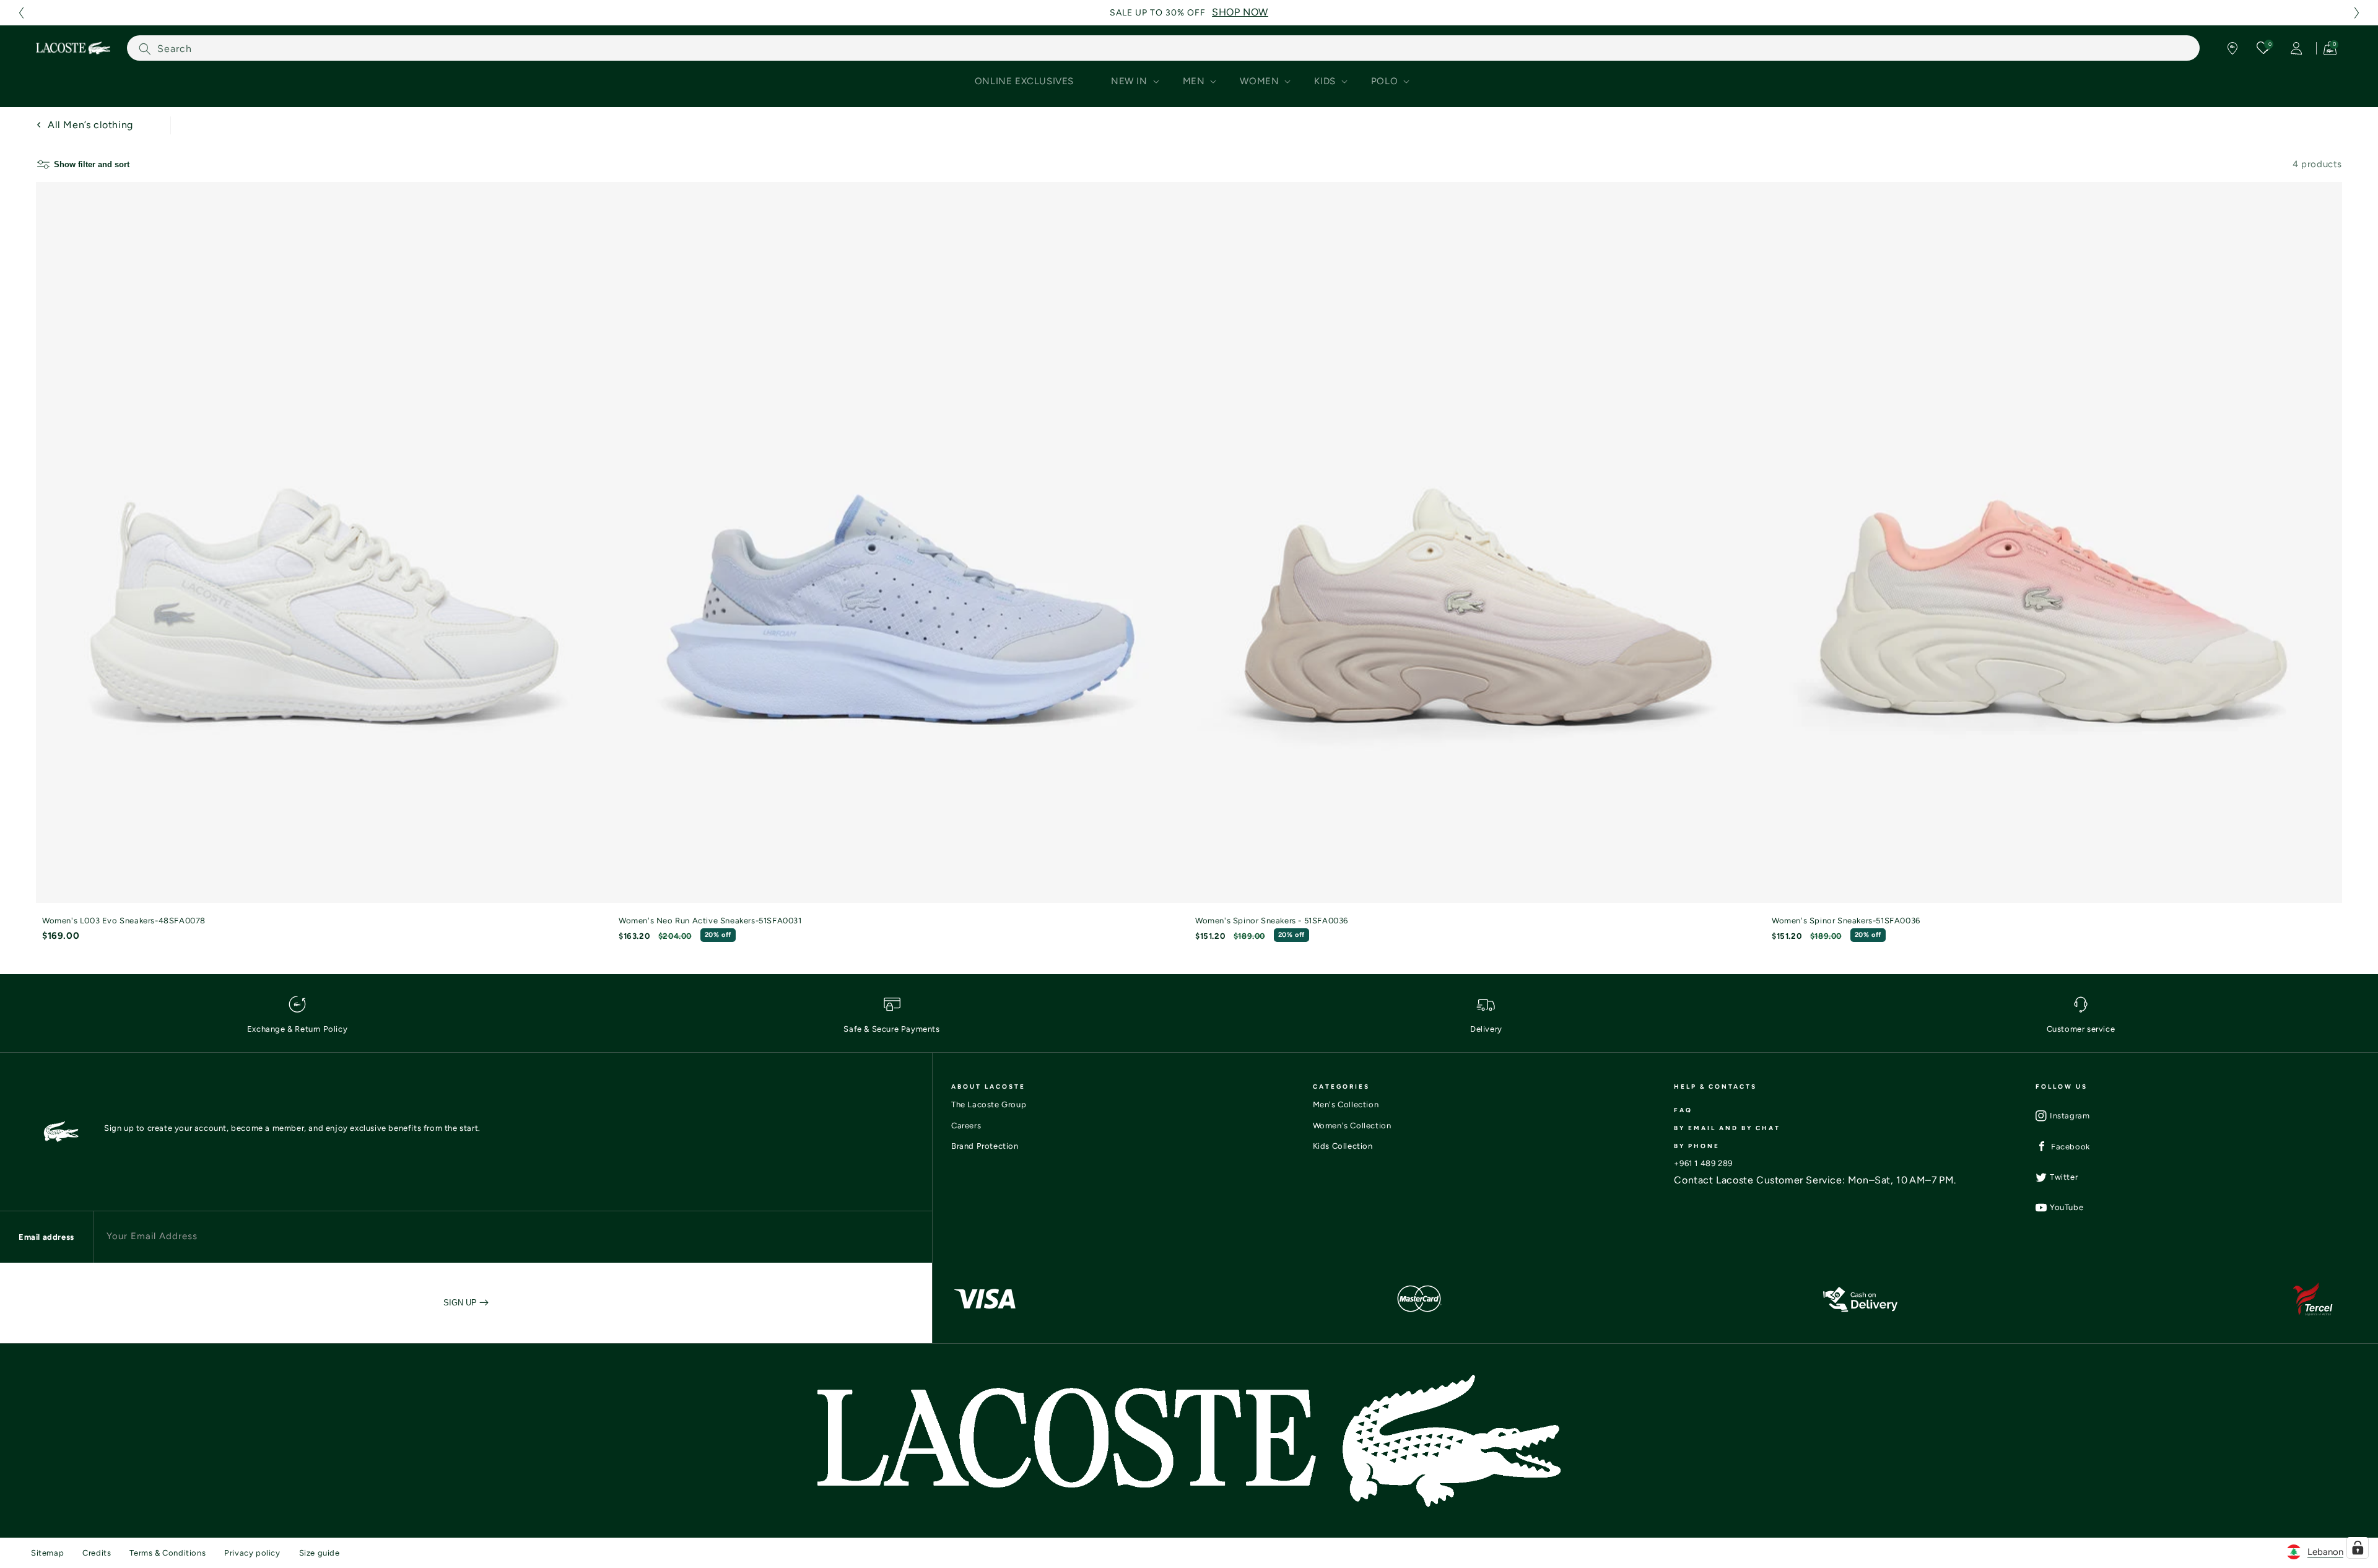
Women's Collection (1352, 1126)
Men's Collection (1346, 1104)
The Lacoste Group (989, 1104)
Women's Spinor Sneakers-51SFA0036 (1846, 921)
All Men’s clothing (90, 125)
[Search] (145, 49)
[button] (21, 13)
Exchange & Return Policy (297, 1029)
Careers (966, 1126)
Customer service (2081, 1029)
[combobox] (1163, 48)
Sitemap (47, 1553)
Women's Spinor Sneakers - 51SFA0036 (1272, 921)
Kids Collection (1343, 1146)
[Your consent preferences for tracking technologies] (2358, 1548)
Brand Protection (985, 1146)
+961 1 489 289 (1703, 1163)
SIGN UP (461, 1303)
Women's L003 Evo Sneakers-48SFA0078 (124, 921)
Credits (97, 1553)
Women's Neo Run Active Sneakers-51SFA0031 (710, 921)
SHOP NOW (1240, 12)
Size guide (320, 1553)
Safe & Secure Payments (891, 1029)
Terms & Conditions (168, 1553)
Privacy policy (252, 1553)
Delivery (1486, 1029)
